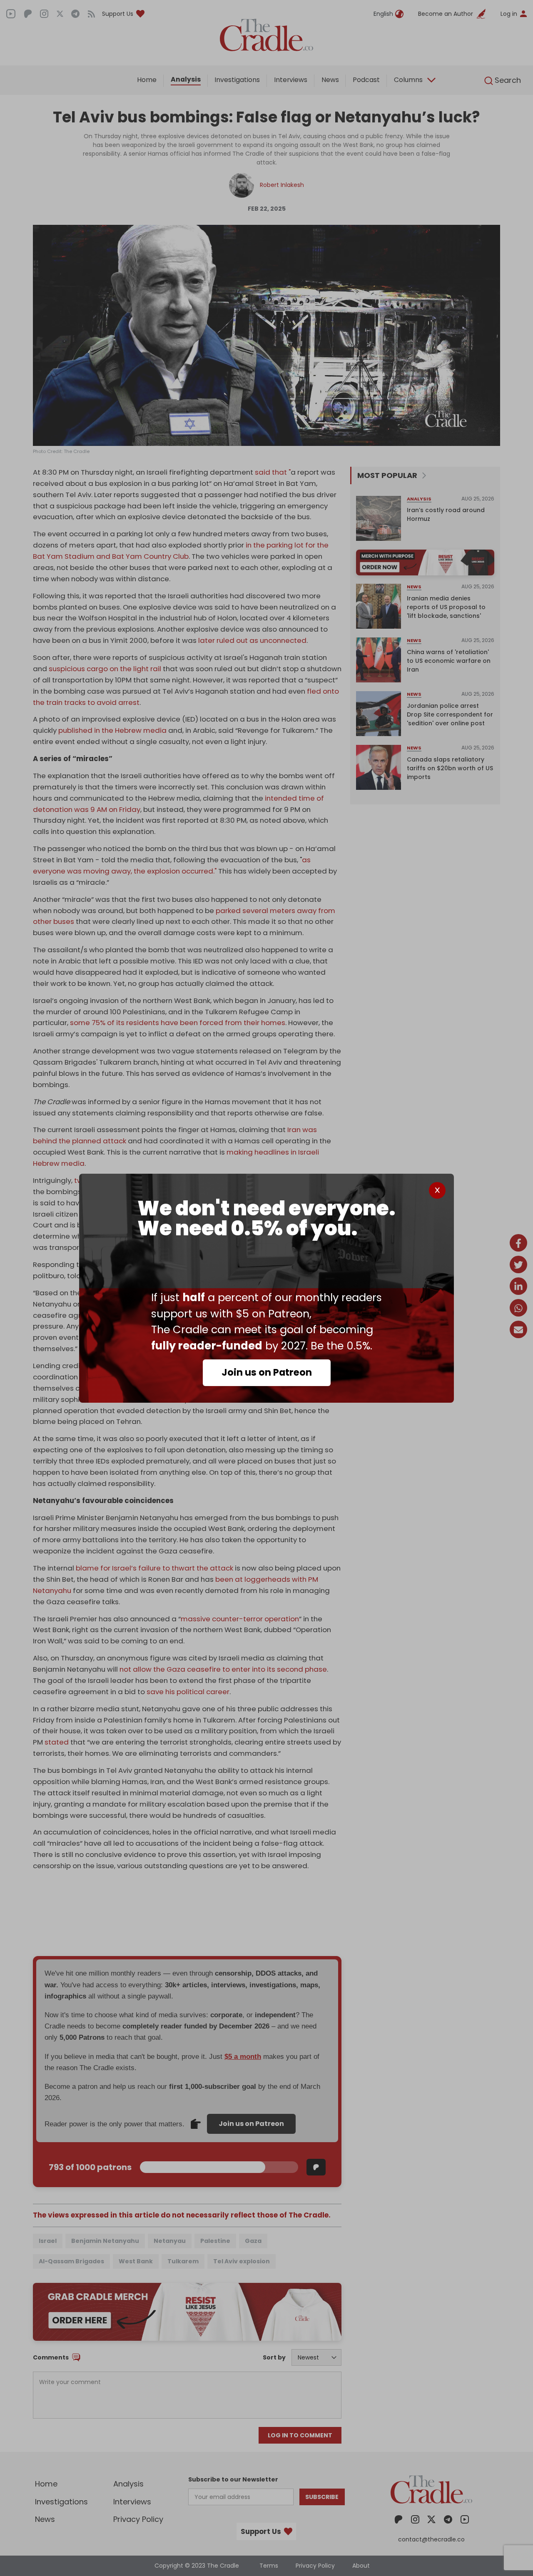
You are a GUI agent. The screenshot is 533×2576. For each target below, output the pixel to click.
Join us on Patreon (267, 1372)
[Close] (437, 1190)
